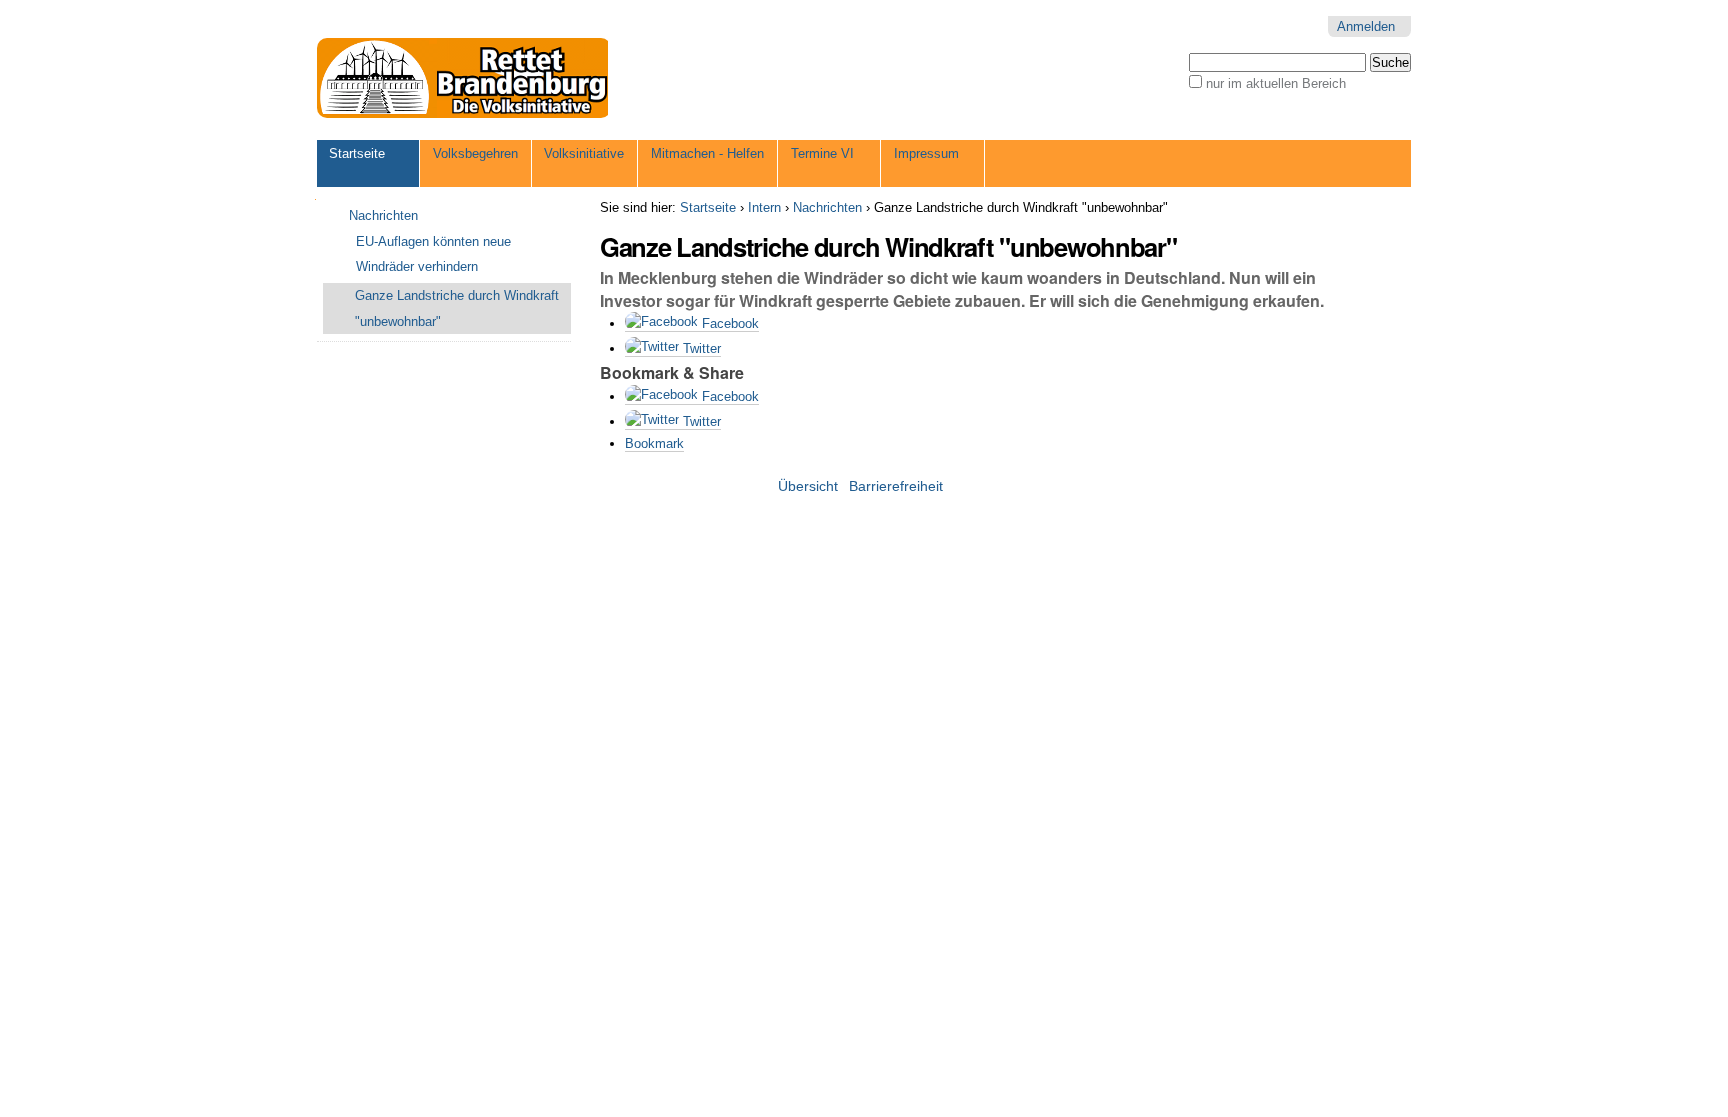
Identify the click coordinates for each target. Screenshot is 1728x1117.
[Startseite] (464, 78)
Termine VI (822, 153)
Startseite (357, 153)
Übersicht (808, 486)
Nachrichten (827, 207)
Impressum (926, 153)
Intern (764, 207)
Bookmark (654, 443)
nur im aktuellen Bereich (1276, 83)
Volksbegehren (475, 153)
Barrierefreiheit (896, 486)
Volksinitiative (584, 153)
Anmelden (1366, 26)
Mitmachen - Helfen (707, 153)
